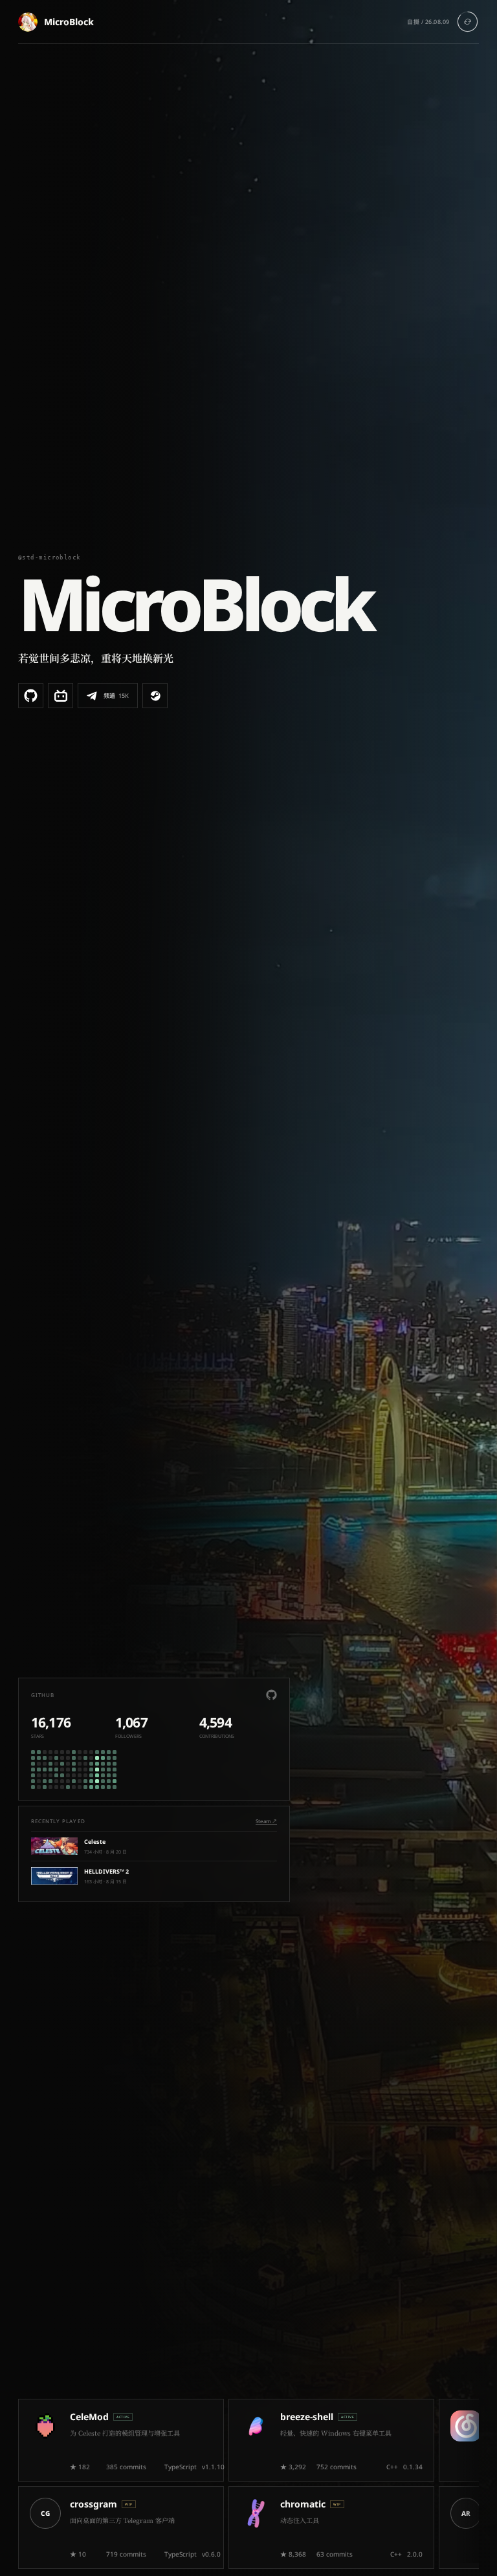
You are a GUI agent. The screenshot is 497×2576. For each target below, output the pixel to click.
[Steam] (155, 696)
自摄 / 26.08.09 (428, 22)
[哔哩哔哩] (61, 696)
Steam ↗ (266, 1821)
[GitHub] (31, 696)
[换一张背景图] (468, 22)
